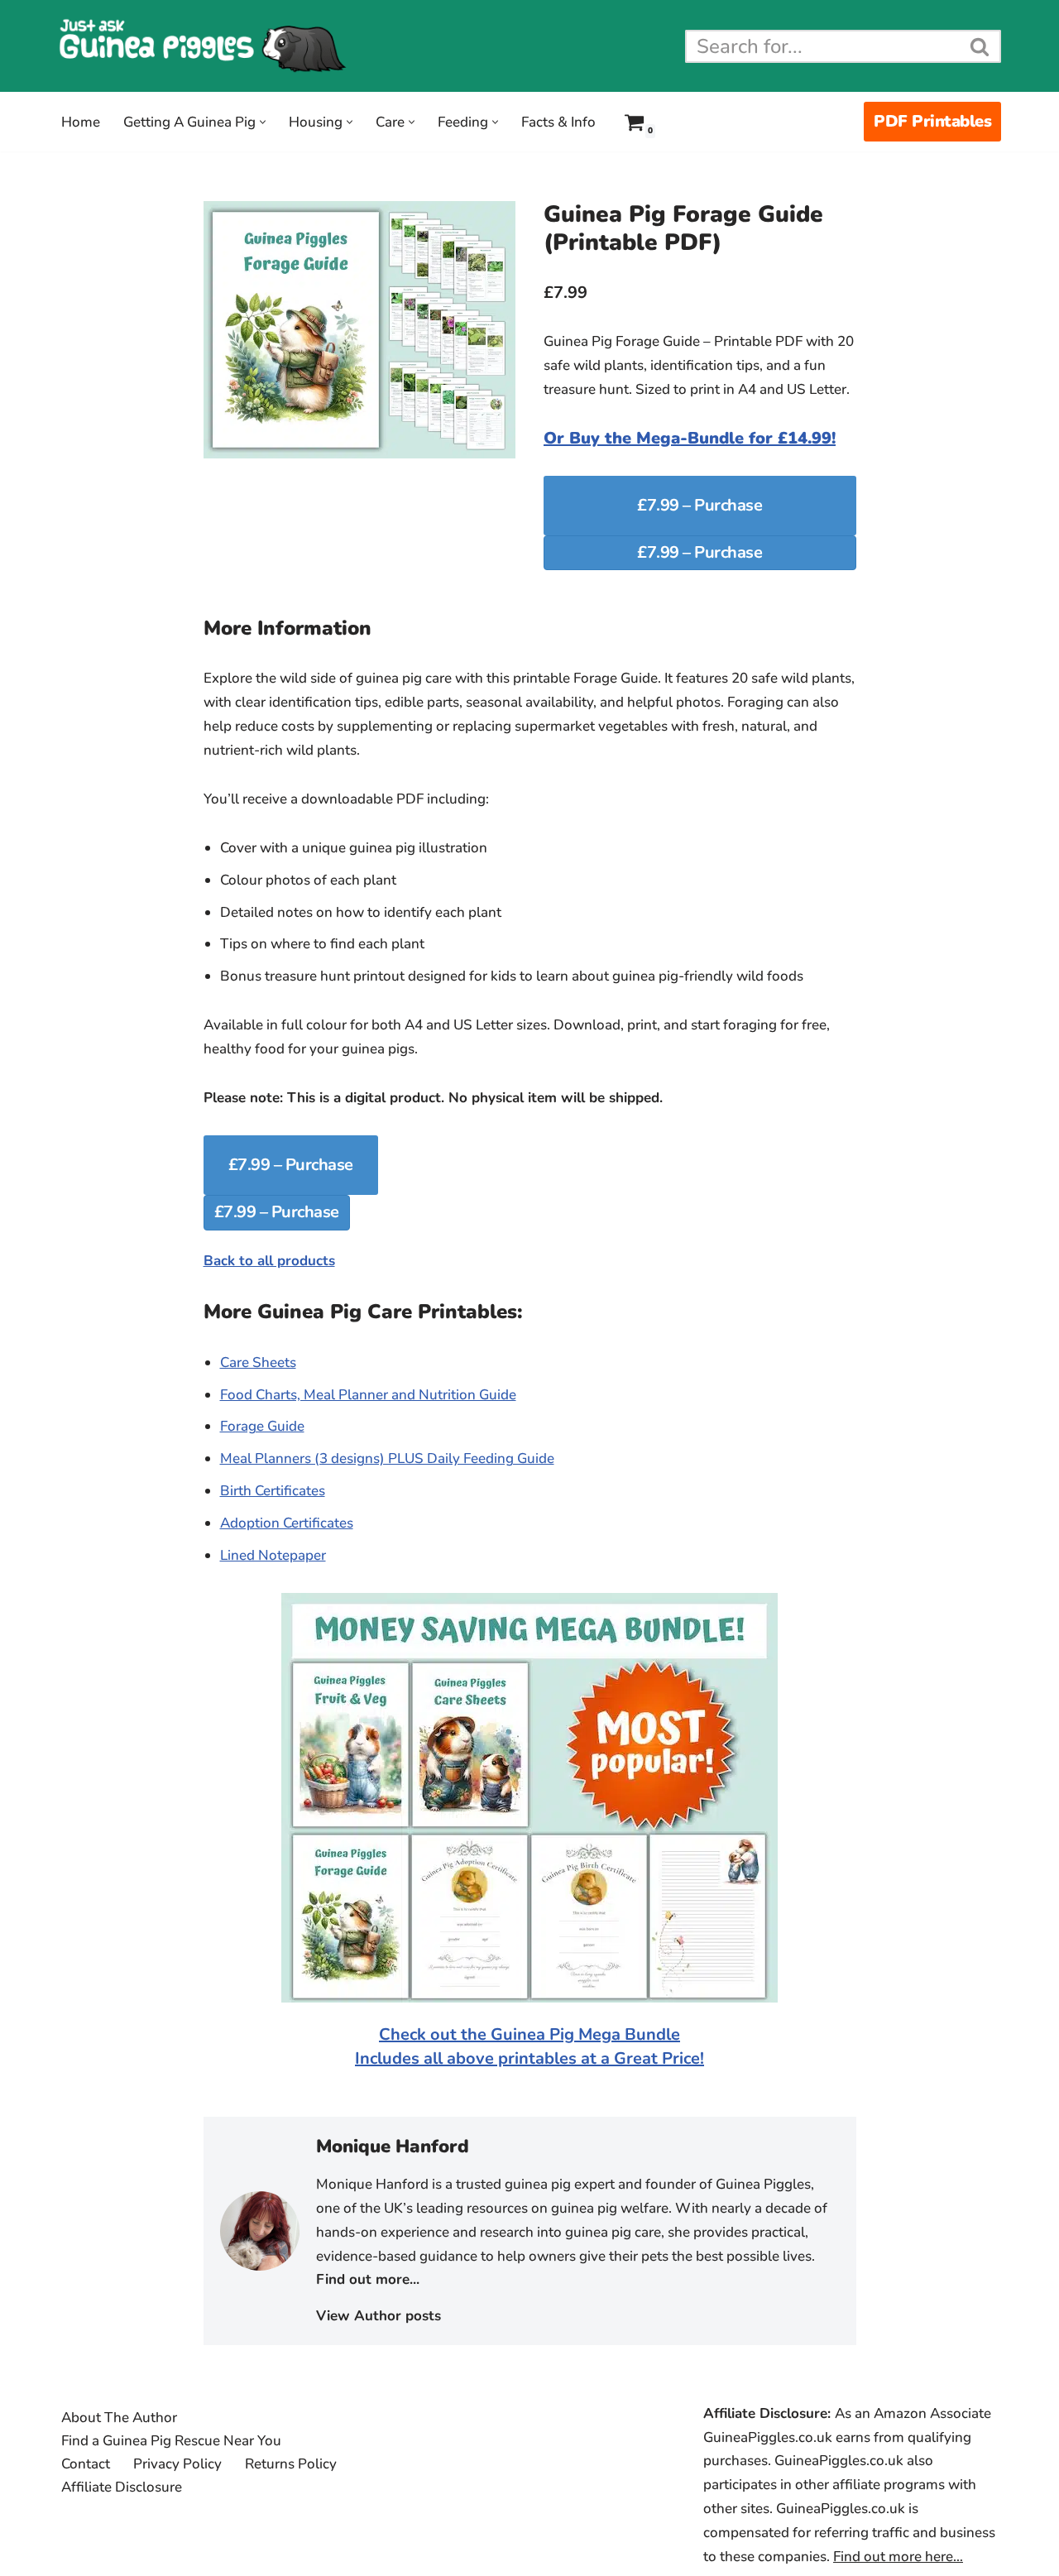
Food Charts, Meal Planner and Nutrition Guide (368, 1395)
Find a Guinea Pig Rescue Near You (171, 2441)
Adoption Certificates (287, 1523)
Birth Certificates (273, 1491)
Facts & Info (558, 122)
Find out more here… (898, 2557)
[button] (263, 122)
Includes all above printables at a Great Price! (529, 2058)
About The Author (119, 2418)
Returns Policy (291, 2464)
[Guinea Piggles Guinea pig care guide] (203, 46)
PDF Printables (932, 121)
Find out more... (368, 2279)
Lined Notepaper (273, 1555)
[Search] (980, 46)
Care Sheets (258, 1362)
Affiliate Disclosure (122, 2487)
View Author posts (379, 2316)
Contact (86, 2464)
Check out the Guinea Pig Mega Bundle (529, 2034)
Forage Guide (262, 1426)
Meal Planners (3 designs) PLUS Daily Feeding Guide (387, 1458)
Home (81, 122)
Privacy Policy (177, 2464)
